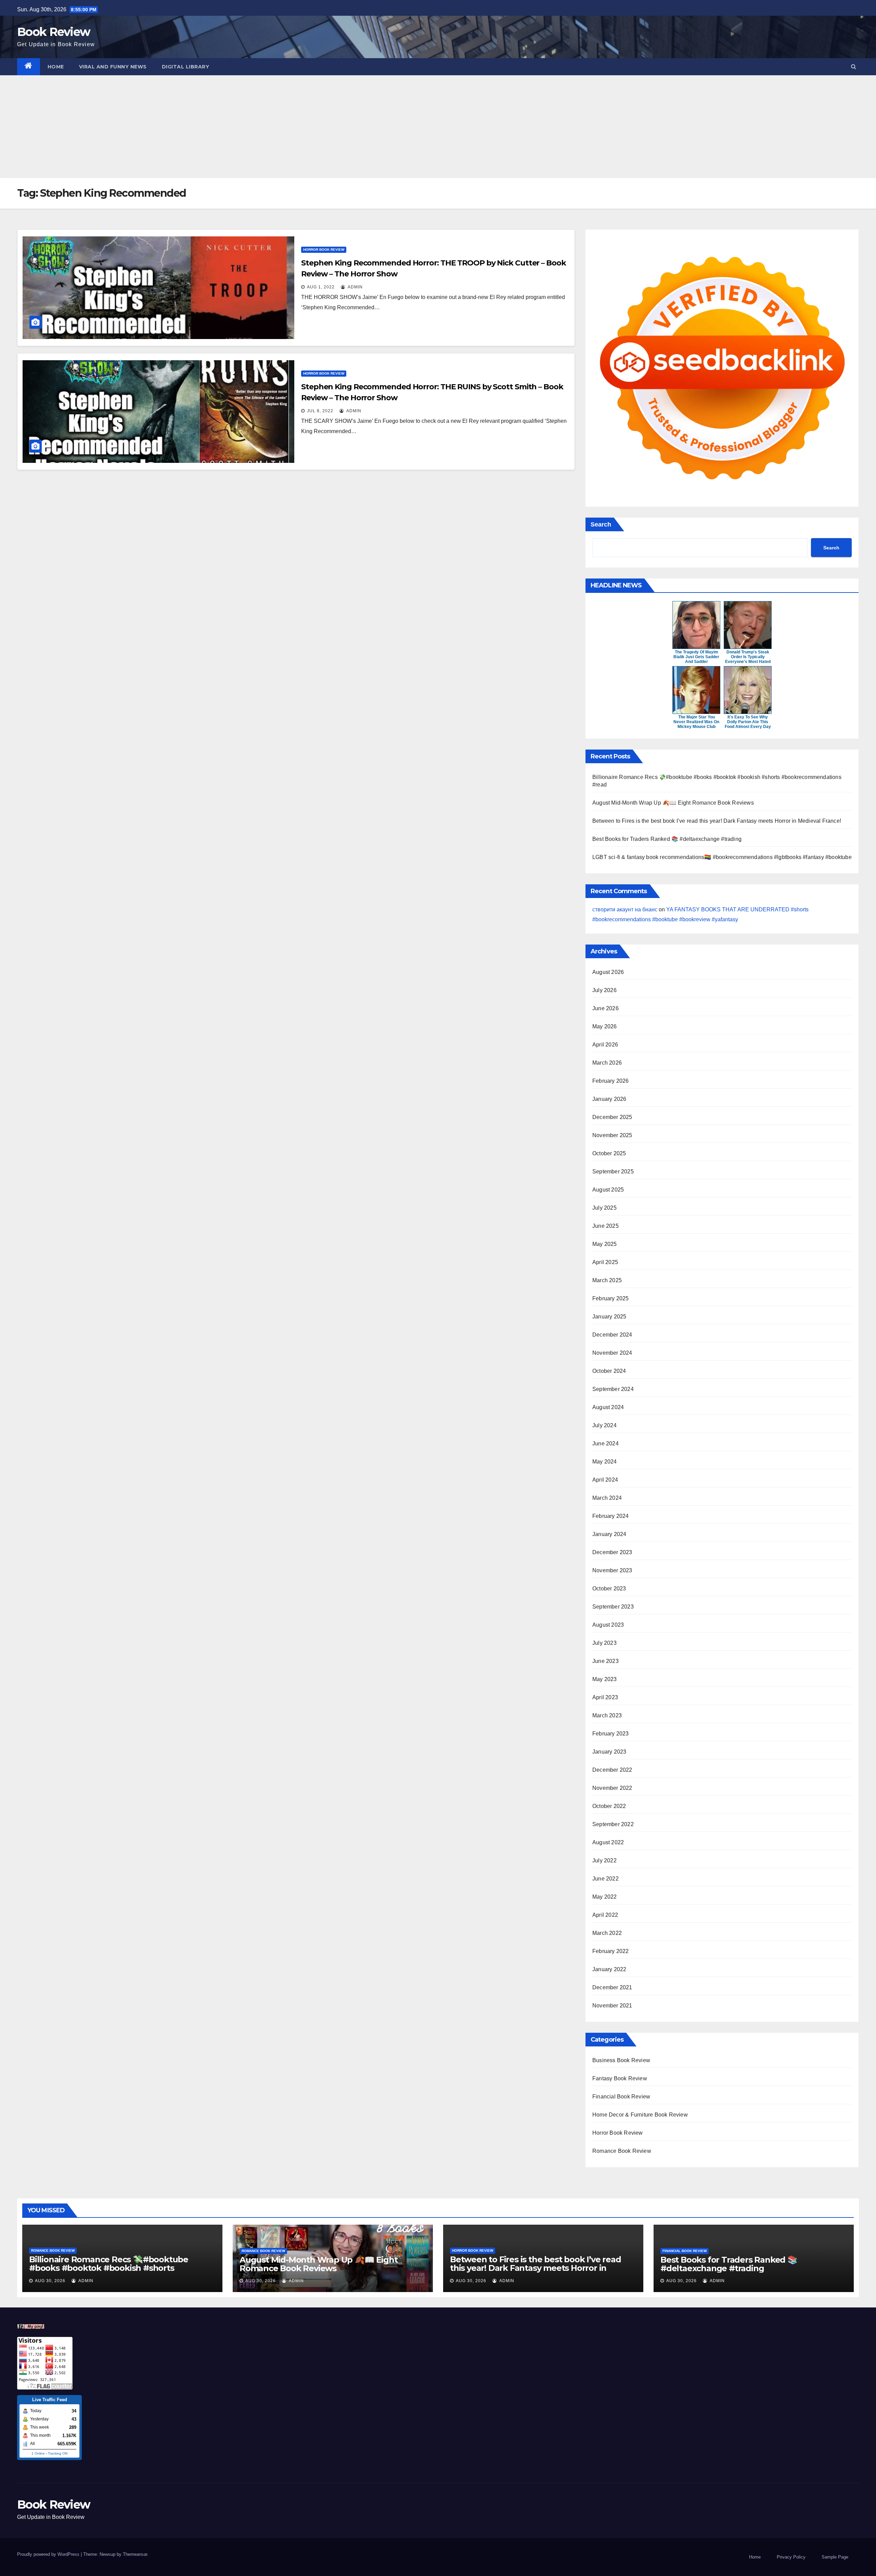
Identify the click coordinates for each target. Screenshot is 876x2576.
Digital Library (186, 67)
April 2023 (605, 1697)
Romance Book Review (622, 2151)
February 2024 (611, 1516)
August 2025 (608, 1190)
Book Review (54, 32)
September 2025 (613, 1172)
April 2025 (605, 1262)
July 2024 (604, 1425)
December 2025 (612, 1117)
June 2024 (606, 1443)
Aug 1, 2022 (321, 287)
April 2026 (605, 1045)
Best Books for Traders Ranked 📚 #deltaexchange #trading (667, 839)
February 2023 (611, 1734)
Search (601, 524)
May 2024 (605, 1462)
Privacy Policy (791, 2557)
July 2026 (604, 990)
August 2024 (608, 1407)
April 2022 (605, 1915)
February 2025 (611, 1298)
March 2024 (607, 1498)
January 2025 (609, 1317)
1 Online (38, 2453)
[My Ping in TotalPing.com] (31, 2326)
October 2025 (609, 1153)
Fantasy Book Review (620, 2078)
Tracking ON (58, 2453)
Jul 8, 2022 (320, 411)
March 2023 (607, 1715)
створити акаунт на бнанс (625, 909)
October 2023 (609, 1589)
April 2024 (605, 1480)
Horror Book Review (324, 250)
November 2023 (612, 1570)
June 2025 (606, 1226)
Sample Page (835, 2557)
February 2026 (611, 1081)
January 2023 (609, 1752)
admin (355, 287)
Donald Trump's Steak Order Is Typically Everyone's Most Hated (748, 657)
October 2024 (609, 1371)
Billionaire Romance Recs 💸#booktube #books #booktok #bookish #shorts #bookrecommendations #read (109, 2268)
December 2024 (612, 1335)
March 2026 (607, 1063)
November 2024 (612, 1353)
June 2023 (606, 1661)
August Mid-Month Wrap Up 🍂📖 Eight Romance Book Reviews (673, 803)
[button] (854, 67)
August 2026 (608, 972)
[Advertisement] (438, 127)
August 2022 (608, 1842)
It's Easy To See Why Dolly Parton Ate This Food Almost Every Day (748, 722)
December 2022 (612, 1770)
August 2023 (608, 1625)
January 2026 (609, 1099)
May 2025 (605, 1244)
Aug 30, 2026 (50, 2281)
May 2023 (605, 1679)
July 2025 (604, 1208)
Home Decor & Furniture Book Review (640, 2115)
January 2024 (609, 1534)
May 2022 (605, 1897)
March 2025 (607, 1280)
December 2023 (612, 1552)
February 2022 (611, 1951)
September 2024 (613, 1389)
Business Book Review (621, 2060)
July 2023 (604, 1643)
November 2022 (612, 1788)
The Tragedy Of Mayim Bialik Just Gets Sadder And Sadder (696, 657)
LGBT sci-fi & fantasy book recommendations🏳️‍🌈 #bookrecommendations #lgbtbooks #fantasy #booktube (722, 857)
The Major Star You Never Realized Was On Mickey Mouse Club (696, 722)
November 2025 (612, 1135)
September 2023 (613, 1607)
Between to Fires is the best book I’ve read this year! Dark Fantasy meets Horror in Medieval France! (717, 821)
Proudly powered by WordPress (49, 2554)
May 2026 (605, 1026)
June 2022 (606, 1879)
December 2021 (612, 1987)
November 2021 (612, 2006)
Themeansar (135, 2554)
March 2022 (607, 1933)
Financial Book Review (621, 2097)
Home (56, 67)
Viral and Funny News (113, 67)
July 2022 (604, 1861)
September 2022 (613, 1824)
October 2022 (609, 1806)
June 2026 (606, 1008)
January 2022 (609, 1969)
